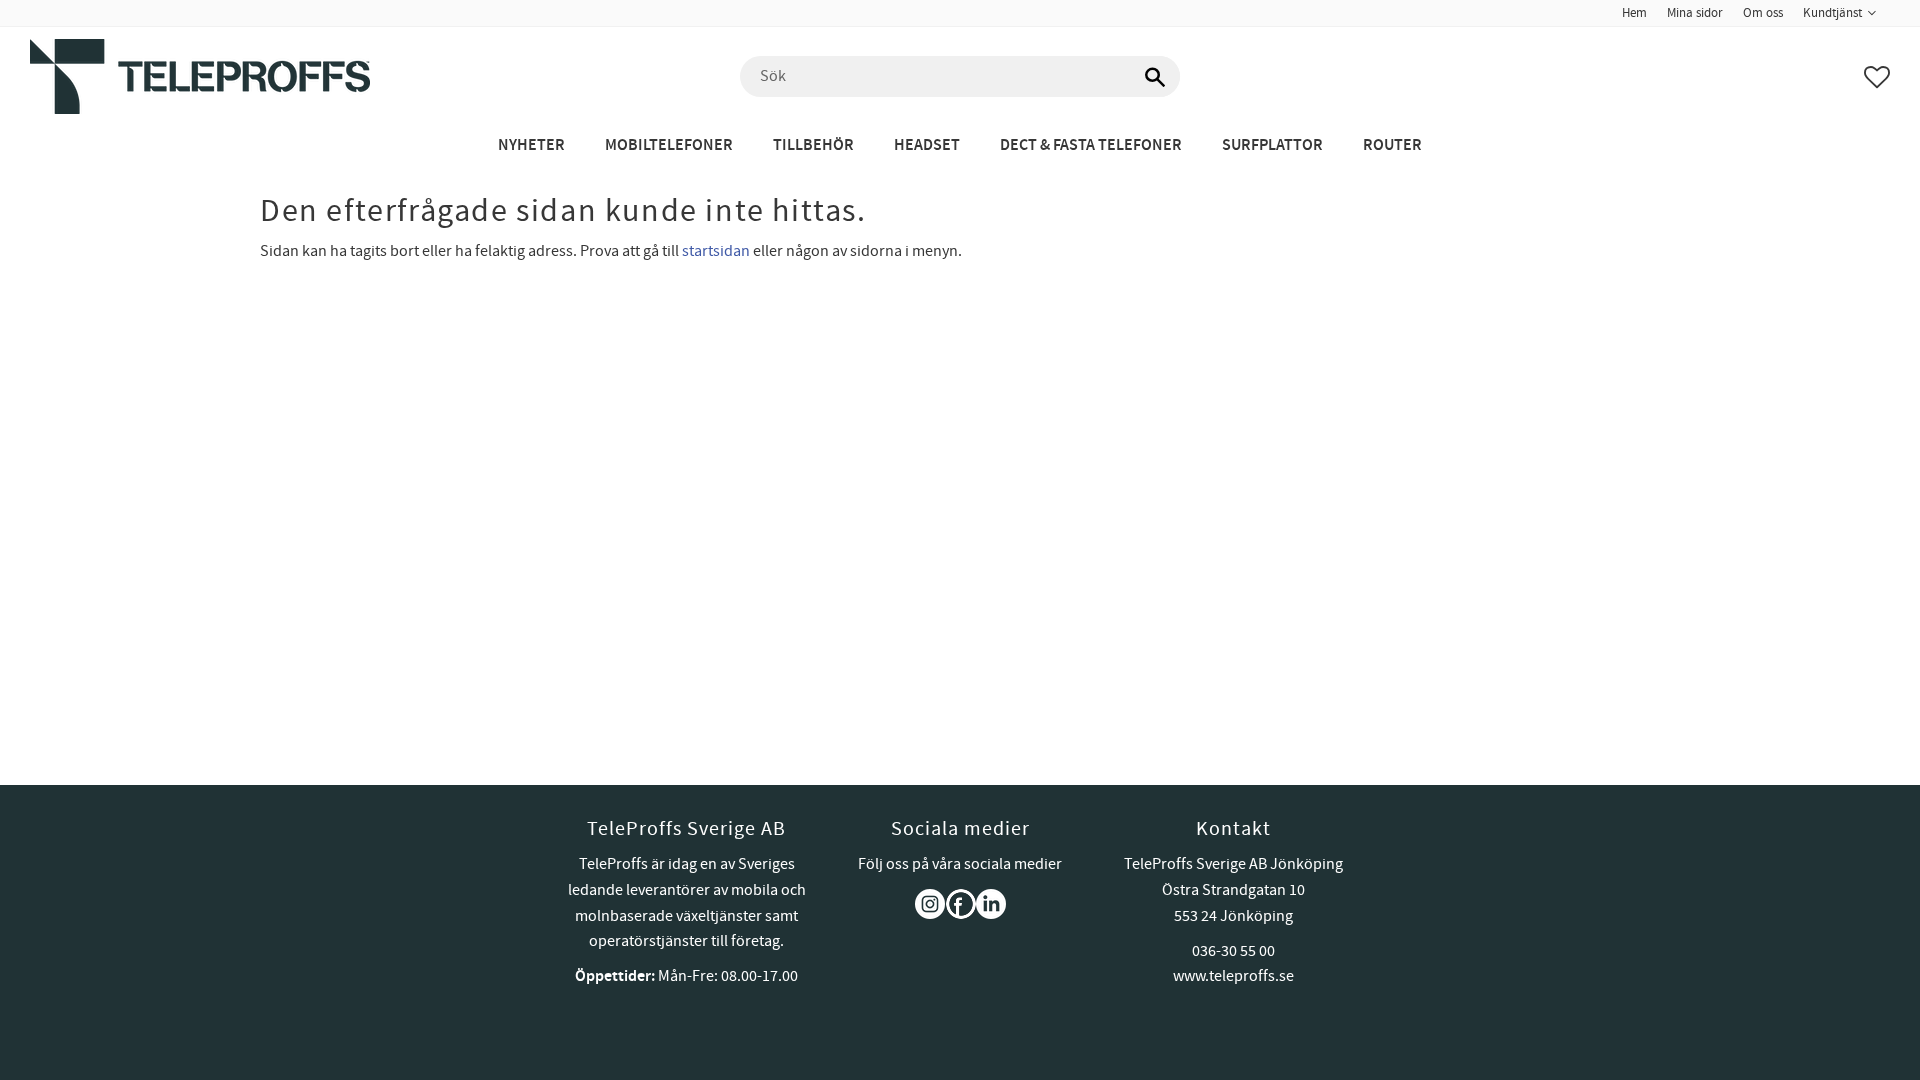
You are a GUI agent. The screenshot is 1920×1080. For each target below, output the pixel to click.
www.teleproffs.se (1233, 976)
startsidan (716, 251)
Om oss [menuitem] (1763, 13)
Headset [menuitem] (927, 145)
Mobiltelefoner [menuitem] (669, 145)
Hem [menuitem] (1634, 13)
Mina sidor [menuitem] (1695, 13)
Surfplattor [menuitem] (1272, 145)
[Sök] (1155, 77)
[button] (1877, 77)
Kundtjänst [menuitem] (1832, 13)
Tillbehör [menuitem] (813, 145)
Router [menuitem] (1392, 145)
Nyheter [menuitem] (531, 145)
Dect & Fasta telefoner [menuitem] (1091, 145)
